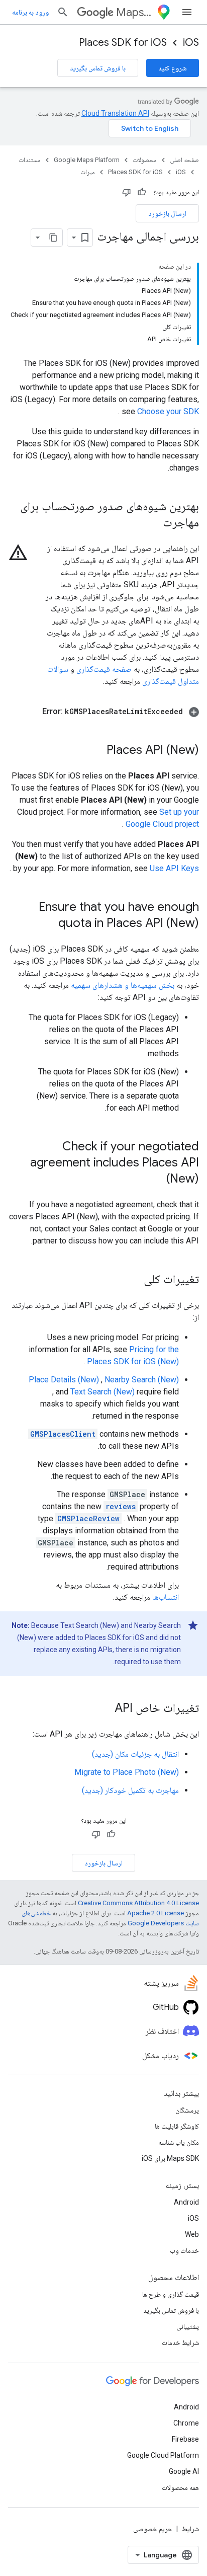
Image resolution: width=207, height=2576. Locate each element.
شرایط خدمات (180, 2343)
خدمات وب (184, 2250)
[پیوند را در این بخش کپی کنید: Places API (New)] (96, 751)
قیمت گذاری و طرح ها (171, 2294)
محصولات (145, 160)
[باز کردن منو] (187, 12)
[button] (103, 712)
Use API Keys (174, 868)
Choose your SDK (168, 411)
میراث (88, 172)
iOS (191, 43)
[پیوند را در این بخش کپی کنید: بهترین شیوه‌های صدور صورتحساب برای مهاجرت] (153, 523)
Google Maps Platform (87, 160)
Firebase (185, 2439)
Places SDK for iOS (123, 43)
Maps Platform (134, 12)
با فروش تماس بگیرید (98, 68)
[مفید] (142, 192)
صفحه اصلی (184, 160)
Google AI (184, 2471)
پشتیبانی (188, 2326)
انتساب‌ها (166, 1597)
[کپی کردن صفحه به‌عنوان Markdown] (53, 238)
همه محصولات (180, 2487)
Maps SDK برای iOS (170, 2158)
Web (192, 2234)
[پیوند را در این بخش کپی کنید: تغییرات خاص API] (105, 1709)
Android (186, 2202)
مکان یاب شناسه (179, 2142)
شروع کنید (173, 68)
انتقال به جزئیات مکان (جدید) (135, 1754)
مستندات (30, 160)
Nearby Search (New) (142, 1380)
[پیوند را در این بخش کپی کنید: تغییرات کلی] (134, 1280)
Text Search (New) (102, 1392)
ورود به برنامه (30, 12)
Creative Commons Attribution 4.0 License (138, 1903)
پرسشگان (187, 2110)
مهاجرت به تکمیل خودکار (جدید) (130, 1790)
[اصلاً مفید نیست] (127, 192)
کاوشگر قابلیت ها (177, 2126)
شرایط (190, 2529)
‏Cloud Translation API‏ (115, 113)
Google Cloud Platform (163, 2455)
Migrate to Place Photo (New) (127, 1772)
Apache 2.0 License (156, 1913)
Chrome (186, 2423)
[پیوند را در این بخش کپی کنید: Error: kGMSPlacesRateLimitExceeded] (32, 712)
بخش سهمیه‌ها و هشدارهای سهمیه (123, 985)
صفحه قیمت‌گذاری (104, 669)
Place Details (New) (64, 1380)
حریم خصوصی (153, 2529)
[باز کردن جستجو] (63, 12)
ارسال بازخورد (167, 213)
